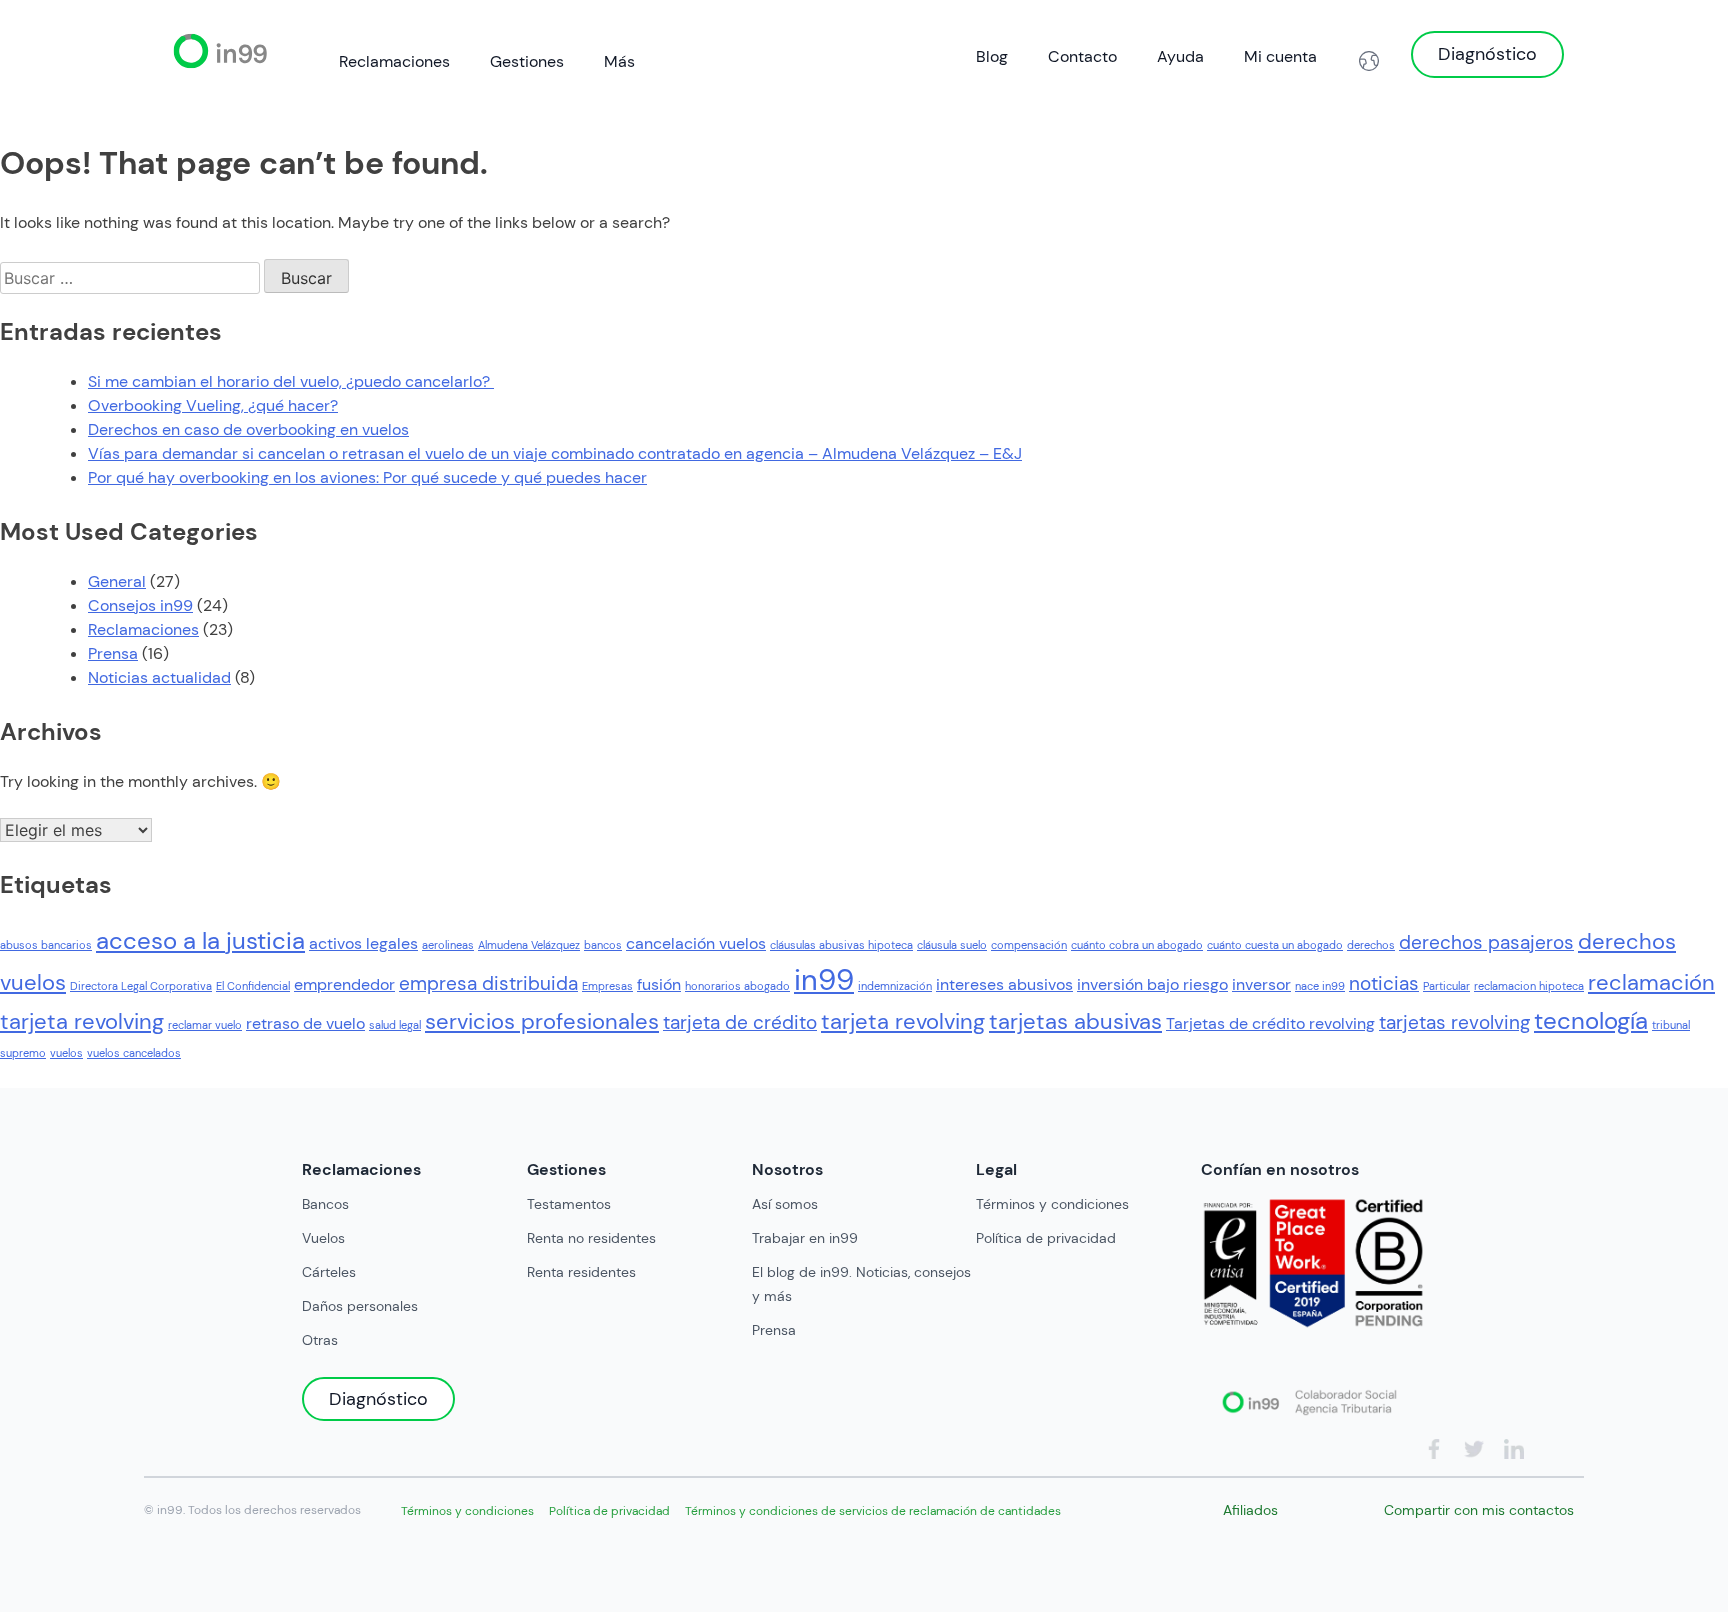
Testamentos (569, 1204)
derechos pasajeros (1486, 942)
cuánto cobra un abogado (1137, 945)
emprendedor (344, 984)
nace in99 (1320, 986)
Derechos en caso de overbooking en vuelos (248, 429)
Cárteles (329, 1272)
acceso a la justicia (200, 941)
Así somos (785, 1204)
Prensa (113, 653)
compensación (1029, 945)
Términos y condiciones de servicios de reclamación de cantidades (873, 1511)
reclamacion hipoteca (1529, 986)
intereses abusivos (1004, 984)
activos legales (363, 943)
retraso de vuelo (305, 1023)
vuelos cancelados (134, 1053)
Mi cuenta (1280, 56)
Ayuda (1180, 56)
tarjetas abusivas (1075, 1021)
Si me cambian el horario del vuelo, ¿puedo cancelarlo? (291, 381)
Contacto (1082, 56)
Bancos (325, 1204)
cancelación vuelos (696, 943)
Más (619, 61)
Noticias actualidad (159, 677)
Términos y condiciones (1052, 1204)
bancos (603, 945)
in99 (824, 980)
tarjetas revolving (1454, 1022)
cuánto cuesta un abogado (1275, 945)
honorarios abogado (737, 986)
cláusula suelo (952, 945)
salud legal (395, 1025)
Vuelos (323, 1238)
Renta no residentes (591, 1238)
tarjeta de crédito (740, 1022)
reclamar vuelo (205, 1025)
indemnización (895, 986)
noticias (1384, 983)
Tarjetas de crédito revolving (1270, 1023)
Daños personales (360, 1306)
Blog (992, 56)
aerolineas (448, 945)
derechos (1371, 945)
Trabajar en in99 (805, 1238)
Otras (320, 1340)
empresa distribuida (488, 983)
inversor (1261, 984)
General (117, 581)
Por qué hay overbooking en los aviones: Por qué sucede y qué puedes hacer (367, 477)
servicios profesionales (542, 1021)
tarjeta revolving (903, 1021)
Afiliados (1250, 1510)
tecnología (1591, 1021)
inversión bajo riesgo (1152, 984)
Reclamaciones (394, 61)
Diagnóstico (1487, 54)
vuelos (66, 1053)
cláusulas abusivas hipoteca (841, 945)
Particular (1446, 986)
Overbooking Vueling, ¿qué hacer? (213, 405)
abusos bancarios (46, 945)
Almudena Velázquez (529, 945)
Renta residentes (581, 1272)
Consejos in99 (140, 605)
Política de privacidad (1046, 1238)
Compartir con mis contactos (1479, 1510)
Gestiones (527, 61)
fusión (659, 984)
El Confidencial (253, 986)
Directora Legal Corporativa (141, 986)
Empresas (607, 986)
